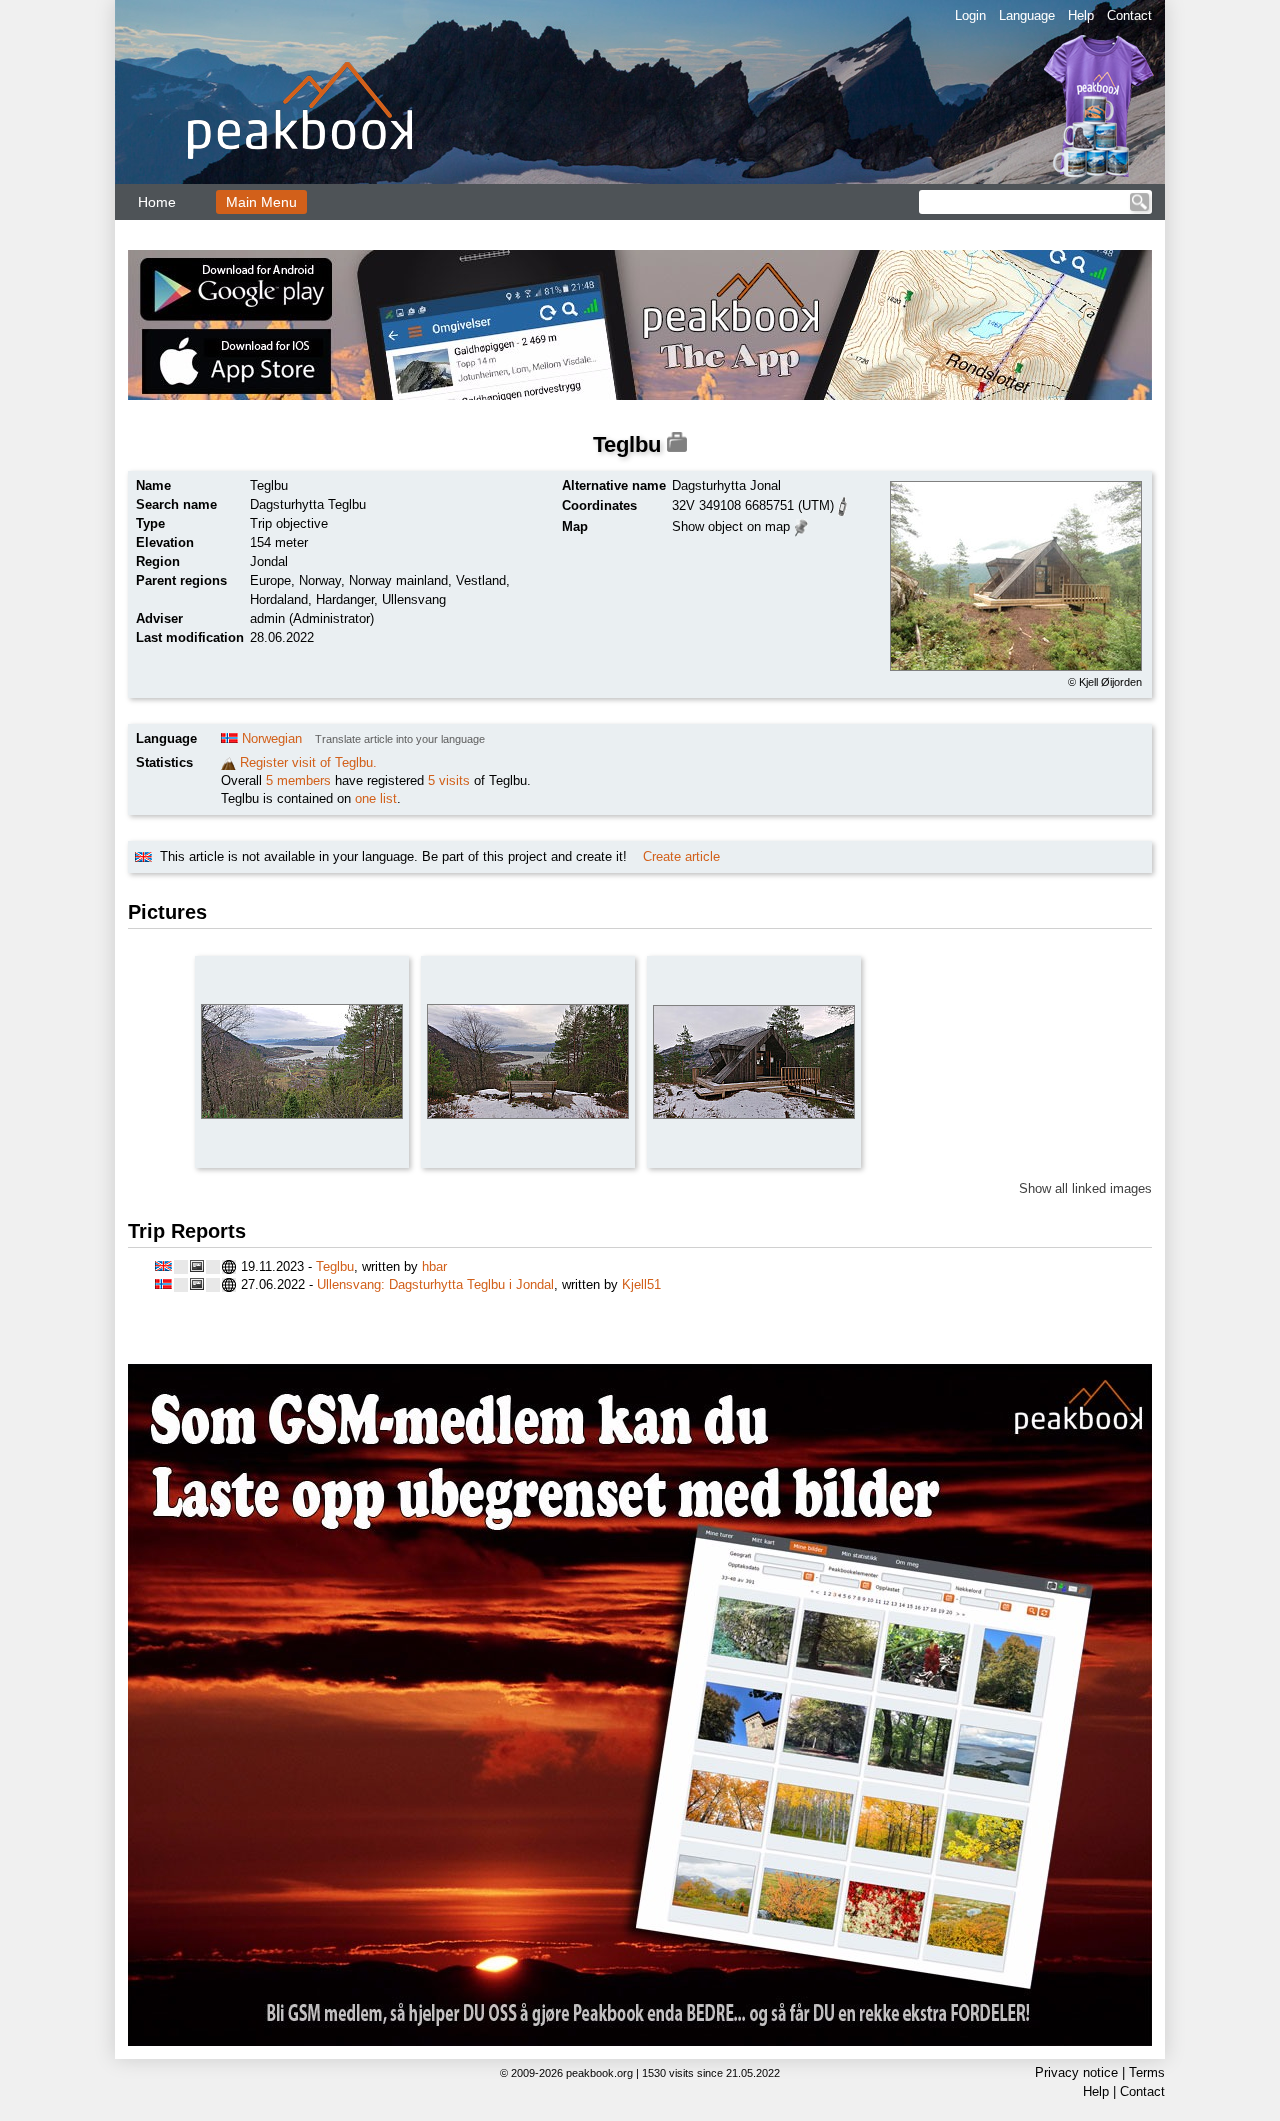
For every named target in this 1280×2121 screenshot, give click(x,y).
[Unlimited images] (640, 1705)
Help (1081, 15)
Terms (1147, 2072)
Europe (270, 580)
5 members (298, 780)
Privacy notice (1076, 2072)
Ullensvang (414, 599)
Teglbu (335, 1266)
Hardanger (345, 599)
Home (157, 202)
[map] (801, 525)
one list (376, 798)
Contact (1129, 15)
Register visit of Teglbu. (308, 762)
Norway (320, 580)
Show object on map (731, 526)
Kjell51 (641, 1284)
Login (970, 15)
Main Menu (261, 202)
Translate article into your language (400, 739)
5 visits (449, 780)
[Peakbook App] (640, 325)
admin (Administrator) (312, 618)
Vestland (481, 580)
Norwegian (272, 738)
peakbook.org (599, 2073)
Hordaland (279, 599)
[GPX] (843, 504)
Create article (681, 856)
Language (1027, 15)
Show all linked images (1085, 1188)
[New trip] (228, 762)
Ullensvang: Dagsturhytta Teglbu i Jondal (435, 1284)
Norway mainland (398, 580)
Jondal (269, 561)
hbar (434, 1266)
